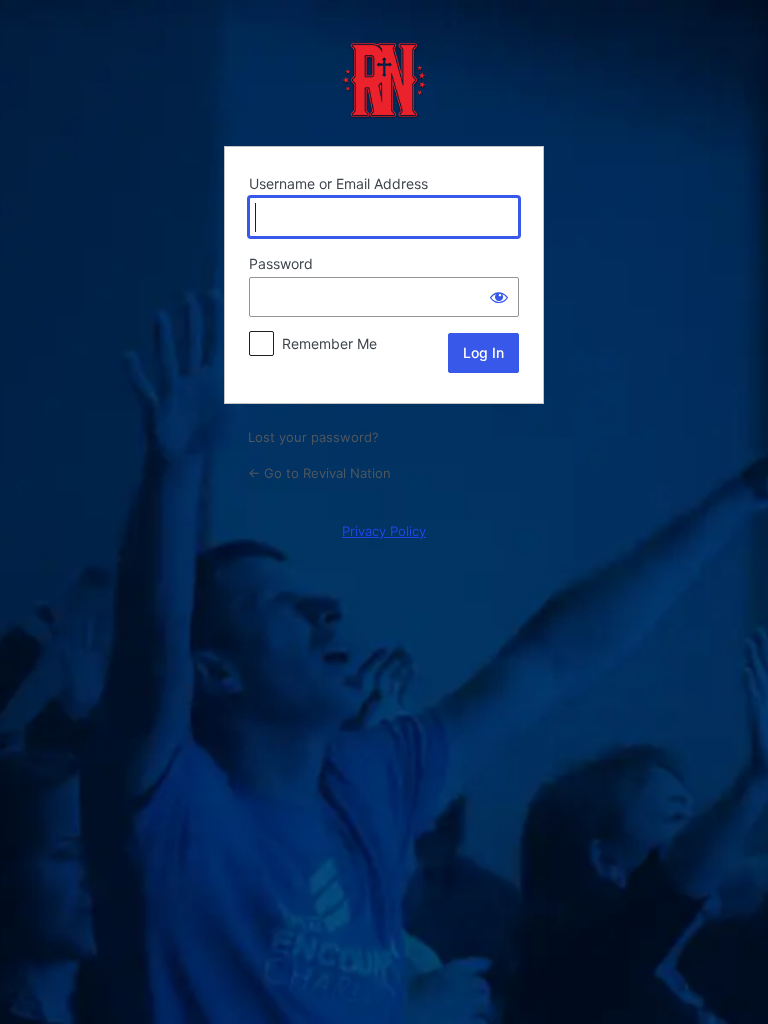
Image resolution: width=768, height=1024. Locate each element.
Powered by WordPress (384, 80)
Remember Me (329, 343)
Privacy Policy (384, 531)
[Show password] (499, 297)
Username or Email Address (338, 183)
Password (281, 263)
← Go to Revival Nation (319, 473)
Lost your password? (313, 437)
